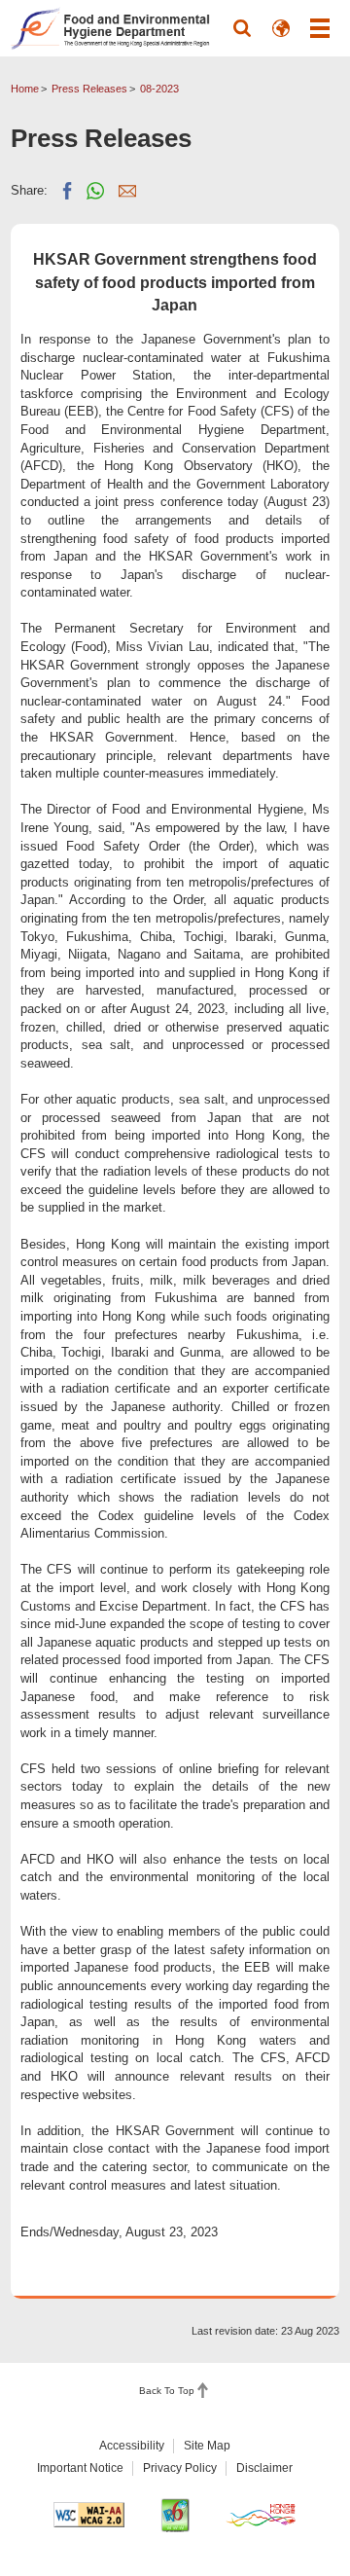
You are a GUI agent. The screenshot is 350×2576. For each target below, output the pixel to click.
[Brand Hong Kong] (261, 2515)
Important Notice (80, 2468)
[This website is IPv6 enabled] (175, 2515)
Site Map (207, 2446)
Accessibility (132, 2446)
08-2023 (159, 89)
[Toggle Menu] (320, 28)
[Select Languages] (281, 28)
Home (25, 89)
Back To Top (167, 2391)
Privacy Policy (180, 2468)
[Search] (242, 28)
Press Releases (89, 89)
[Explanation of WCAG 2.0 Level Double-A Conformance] (89, 2515)
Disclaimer (264, 2468)
